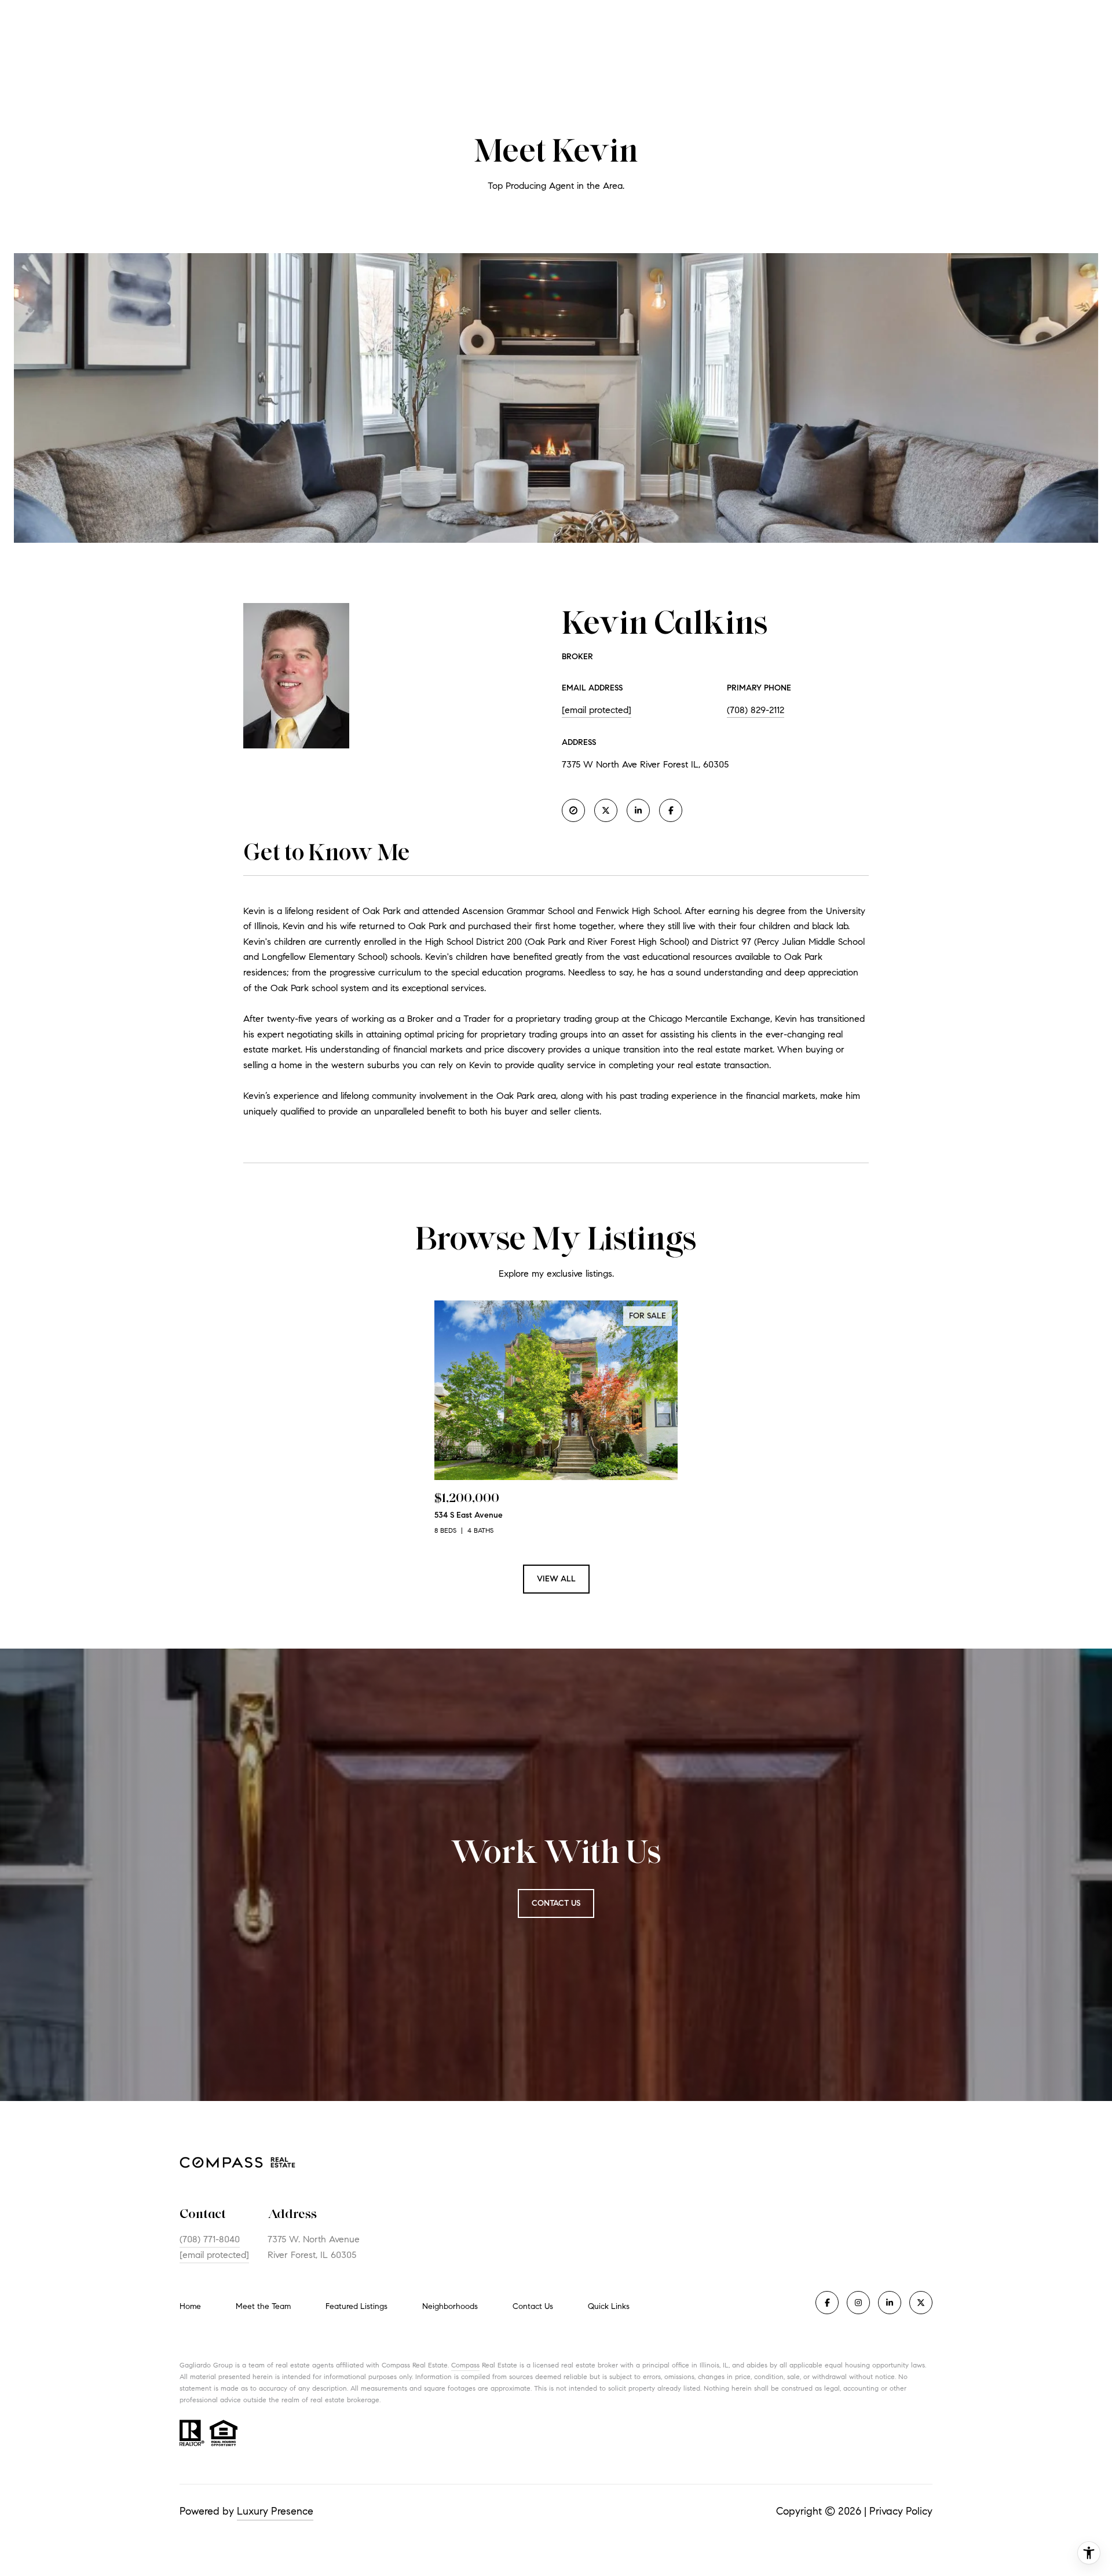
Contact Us (533, 2307)
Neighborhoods (450, 2306)
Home (190, 2306)
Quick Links (609, 2306)
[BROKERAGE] (573, 810)
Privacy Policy (901, 2511)
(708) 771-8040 (210, 2239)
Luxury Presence (275, 2511)
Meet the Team (263, 2306)
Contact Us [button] (556, 1903)
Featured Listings (356, 2306)
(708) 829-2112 (756, 710)
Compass (465, 2365)
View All (556, 1579)
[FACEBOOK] (671, 810)
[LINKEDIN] (638, 810)
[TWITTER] (606, 810)
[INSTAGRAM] (858, 2303)
